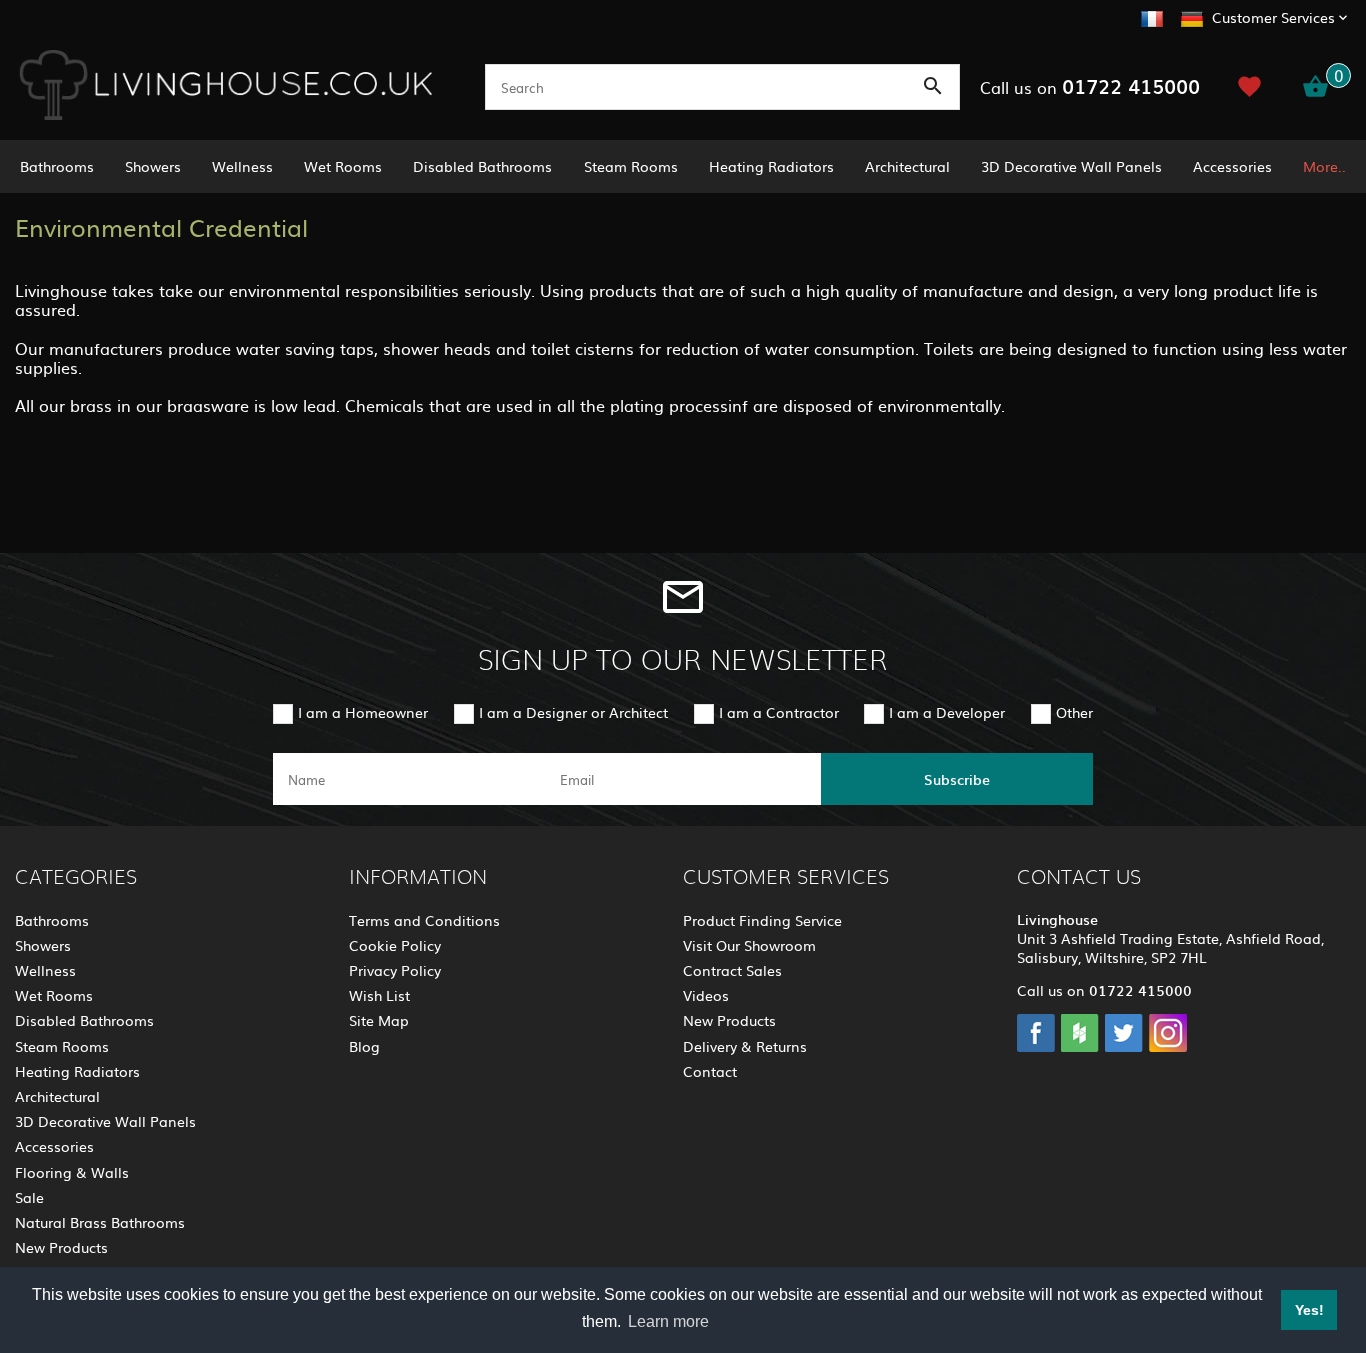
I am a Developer (947, 712)
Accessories (1232, 166)
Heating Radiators (771, 166)
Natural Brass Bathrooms (100, 1222)
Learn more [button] (668, 1321)
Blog (364, 1046)
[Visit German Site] (1192, 16)
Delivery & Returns (745, 1046)
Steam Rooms (631, 166)
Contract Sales (732, 970)
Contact (710, 1071)
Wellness (242, 166)
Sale (29, 1197)
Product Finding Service (762, 920)
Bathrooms (57, 166)
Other (1074, 712)
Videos (706, 995)
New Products (61, 1247)
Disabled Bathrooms (482, 166)
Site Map (379, 1020)
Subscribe (957, 779)
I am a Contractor (779, 712)
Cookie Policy (395, 945)
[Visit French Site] (1152, 16)
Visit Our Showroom (749, 945)
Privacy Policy (395, 970)
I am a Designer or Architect (573, 712)
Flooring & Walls (72, 1172)
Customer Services (1273, 17)
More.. (1324, 166)
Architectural (907, 166)
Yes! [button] (1309, 1310)
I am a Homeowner (363, 712)
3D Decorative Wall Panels (1071, 166)
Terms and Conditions (424, 920)
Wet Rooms (343, 166)
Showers (153, 166)
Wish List (379, 995)
